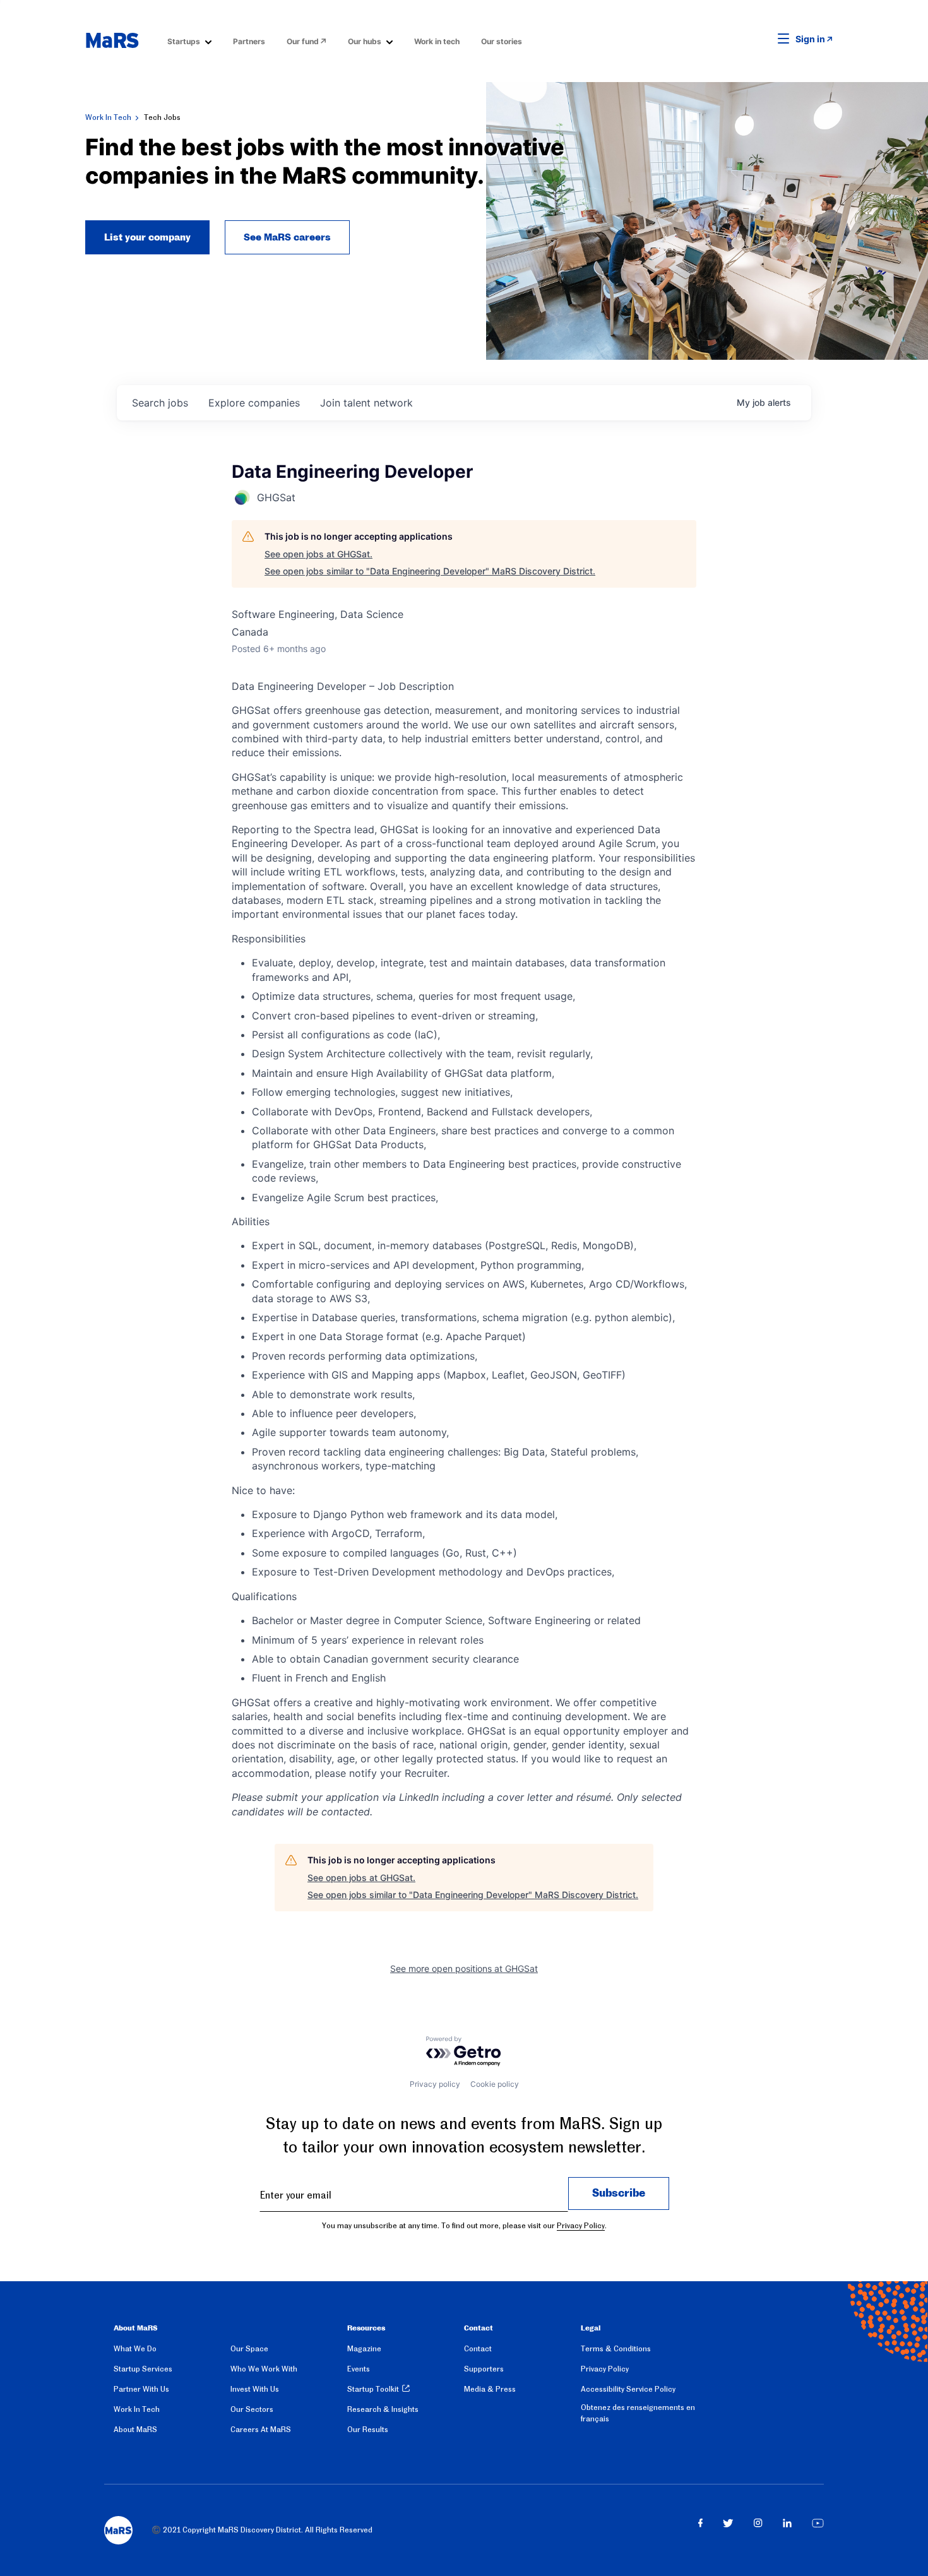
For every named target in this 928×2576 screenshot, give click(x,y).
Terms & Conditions (616, 2349)
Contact (478, 2349)
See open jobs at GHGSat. (318, 554)
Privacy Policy (581, 2226)
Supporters (484, 2369)
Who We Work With (264, 2369)
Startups (184, 41)
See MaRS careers (287, 237)
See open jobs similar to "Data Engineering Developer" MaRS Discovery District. (430, 571)
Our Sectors (252, 2409)
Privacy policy (435, 2084)
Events (359, 2369)
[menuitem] (189, 41)
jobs (160, 403)
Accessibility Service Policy (628, 2389)
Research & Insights (383, 2409)
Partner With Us (141, 2389)
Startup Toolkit (373, 2389)
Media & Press (490, 2389)
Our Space (249, 2349)
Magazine (364, 2349)
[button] (764, 39)
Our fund (303, 41)
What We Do (135, 2349)
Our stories (502, 41)
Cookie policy (495, 2084)
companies (254, 403)
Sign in (810, 39)
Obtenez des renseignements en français (638, 2413)
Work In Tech (108, 117)
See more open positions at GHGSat (464, 1968)
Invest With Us (255, 2389)
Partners (249, 41)
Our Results (368, 2430)
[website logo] (112, 40)
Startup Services (143, 2369)
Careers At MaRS (261, 2430)
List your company (147, 237)
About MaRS (135, 2430)
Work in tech (437, 41)
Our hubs (365, 41)
